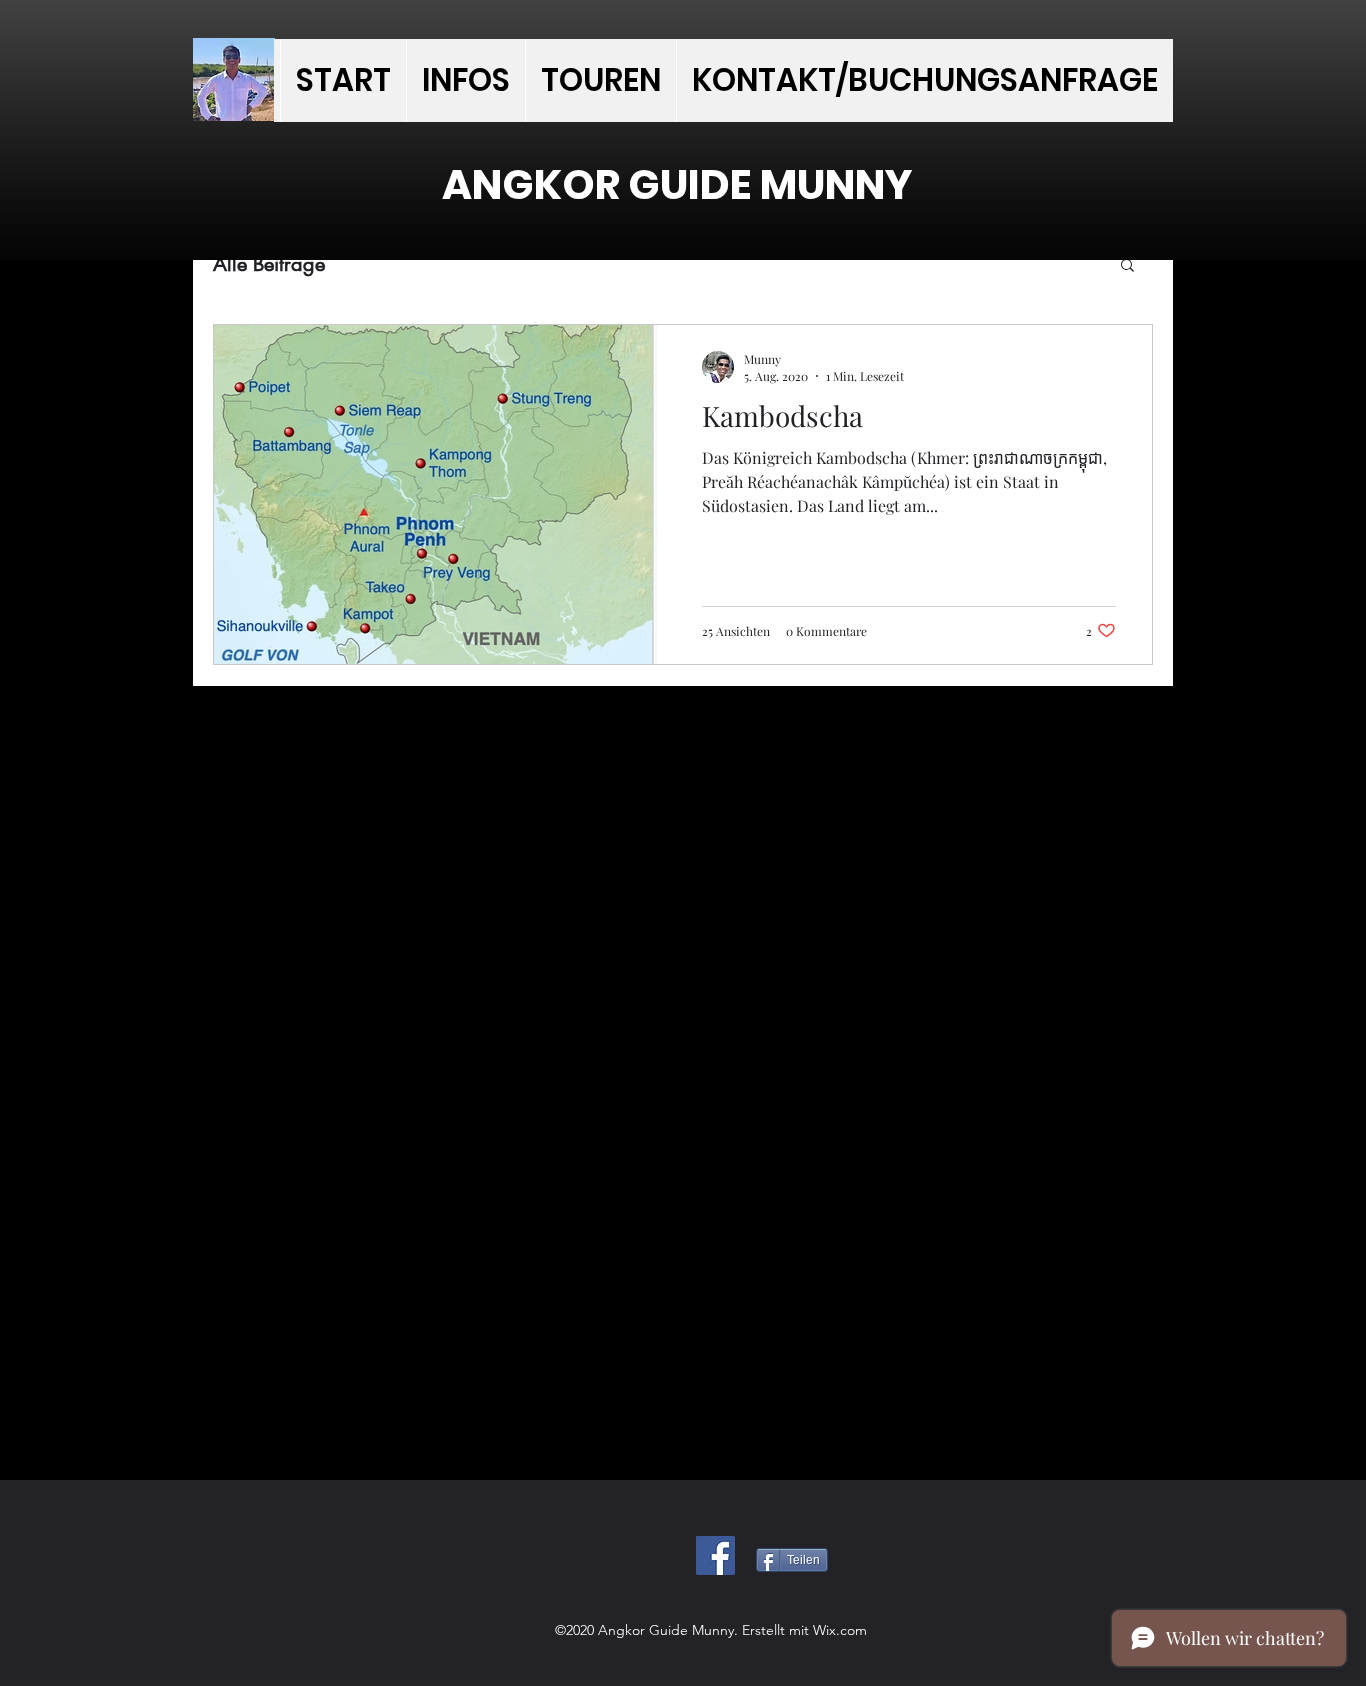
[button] (1127, 266)
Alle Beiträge (269, 264)
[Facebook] (715, 1555)
